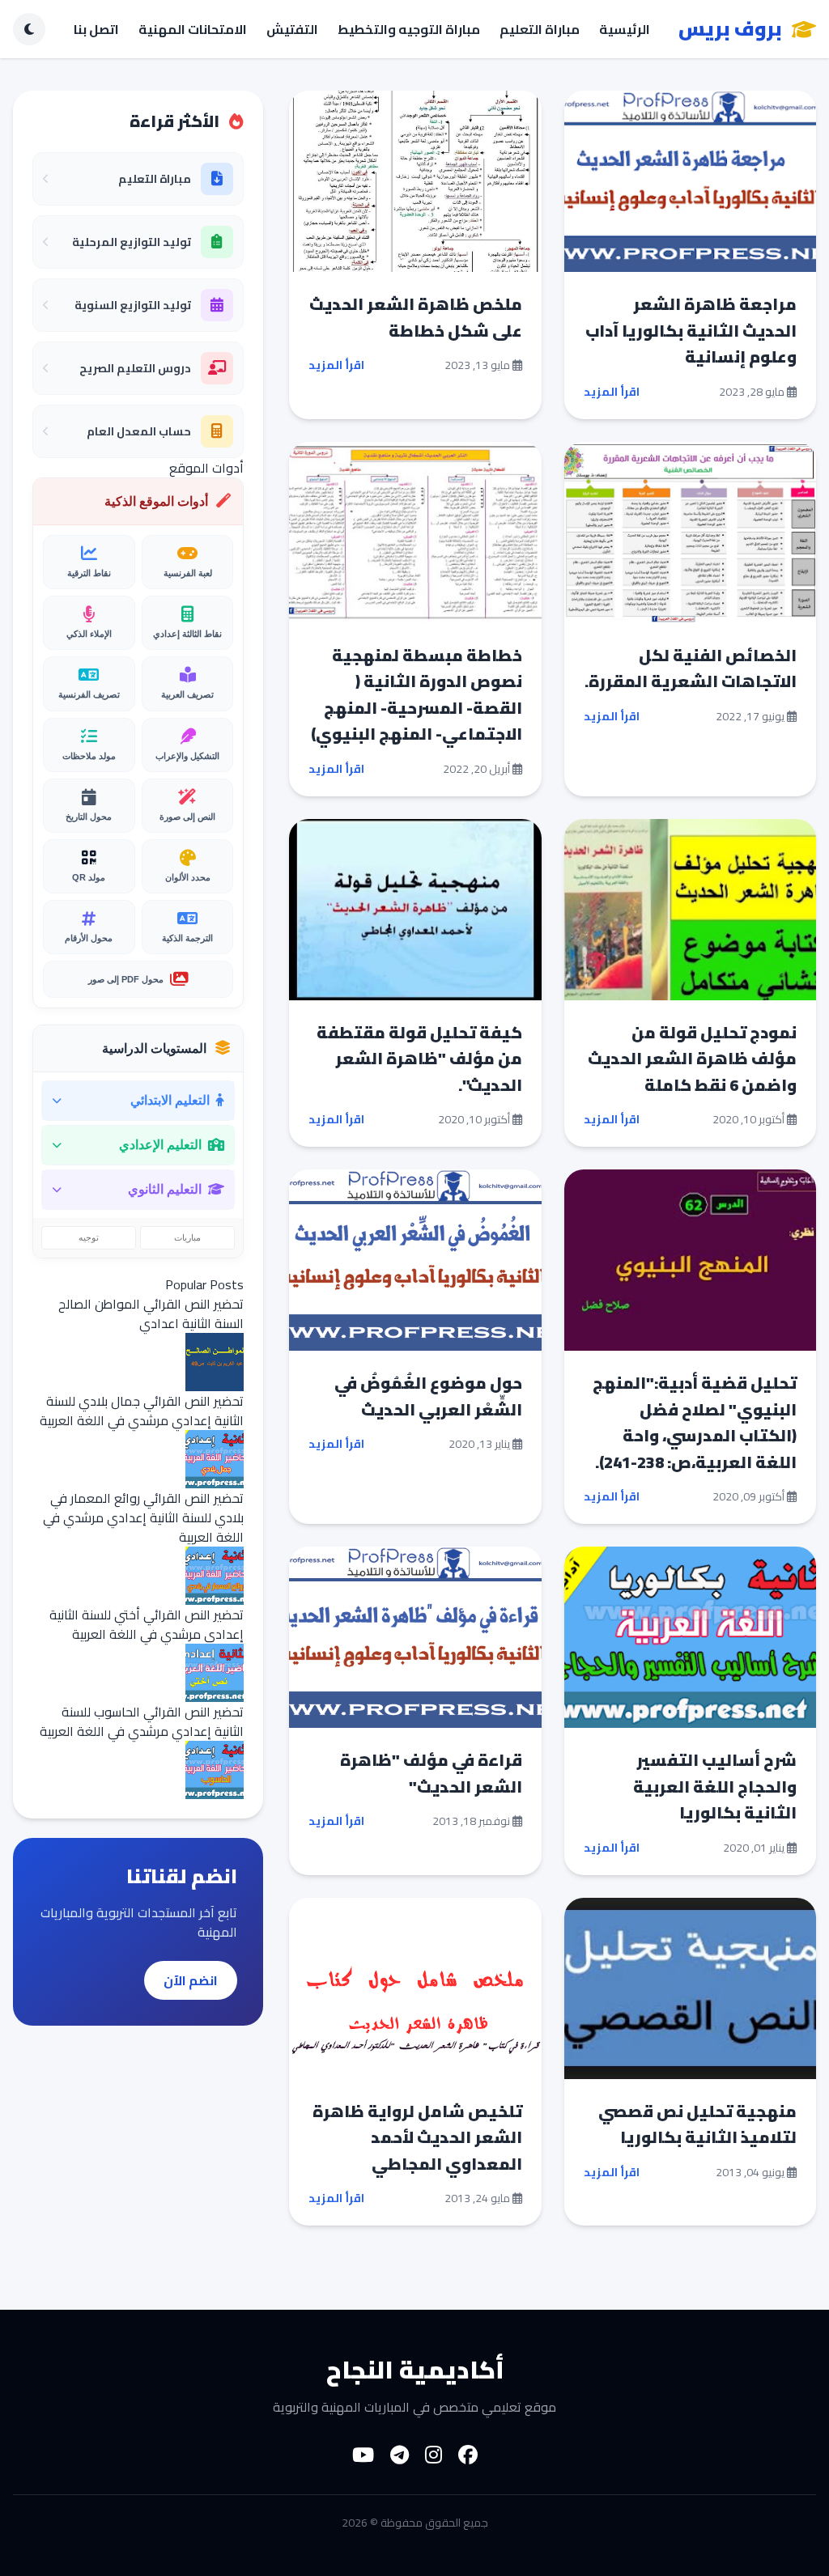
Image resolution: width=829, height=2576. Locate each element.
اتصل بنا (96, 29)
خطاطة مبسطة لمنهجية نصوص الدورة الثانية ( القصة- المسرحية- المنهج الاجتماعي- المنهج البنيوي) (417, 695)
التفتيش (292, 29)
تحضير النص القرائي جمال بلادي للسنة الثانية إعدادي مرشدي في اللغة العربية (142, 1411)
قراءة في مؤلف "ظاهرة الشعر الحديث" (431, 1773)
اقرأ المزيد (612, 392)
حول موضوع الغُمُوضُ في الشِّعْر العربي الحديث (428, 1396)
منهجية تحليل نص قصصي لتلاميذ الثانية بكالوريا (697, 2124)
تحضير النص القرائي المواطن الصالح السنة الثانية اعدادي (151, 1313)
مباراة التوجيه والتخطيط (409, 29)
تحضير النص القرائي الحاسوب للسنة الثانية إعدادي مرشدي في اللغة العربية (142, 1721)
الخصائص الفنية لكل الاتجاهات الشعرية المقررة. (691, 668)
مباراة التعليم (540, 29)
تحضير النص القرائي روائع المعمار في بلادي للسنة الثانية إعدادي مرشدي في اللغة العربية (143, 1517)
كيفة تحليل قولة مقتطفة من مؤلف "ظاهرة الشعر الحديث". (419, 1059)
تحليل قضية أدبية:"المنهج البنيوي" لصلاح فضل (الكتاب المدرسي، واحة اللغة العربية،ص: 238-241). (695, 1422)
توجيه (89, 1237)
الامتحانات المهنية (193, 29)
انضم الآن (191, 1980)
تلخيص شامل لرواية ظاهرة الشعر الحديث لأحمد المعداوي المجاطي (417, 2137)
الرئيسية (625, 29)
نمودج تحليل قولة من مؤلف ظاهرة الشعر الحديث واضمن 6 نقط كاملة (692, 1059)
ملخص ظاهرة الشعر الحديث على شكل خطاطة (416, 317)
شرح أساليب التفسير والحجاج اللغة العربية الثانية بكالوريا (715, 1786)
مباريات (187, 1237)
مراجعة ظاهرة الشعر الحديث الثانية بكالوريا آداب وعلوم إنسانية (691, 330)
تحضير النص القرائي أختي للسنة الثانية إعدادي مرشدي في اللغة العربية (147, 1624)
